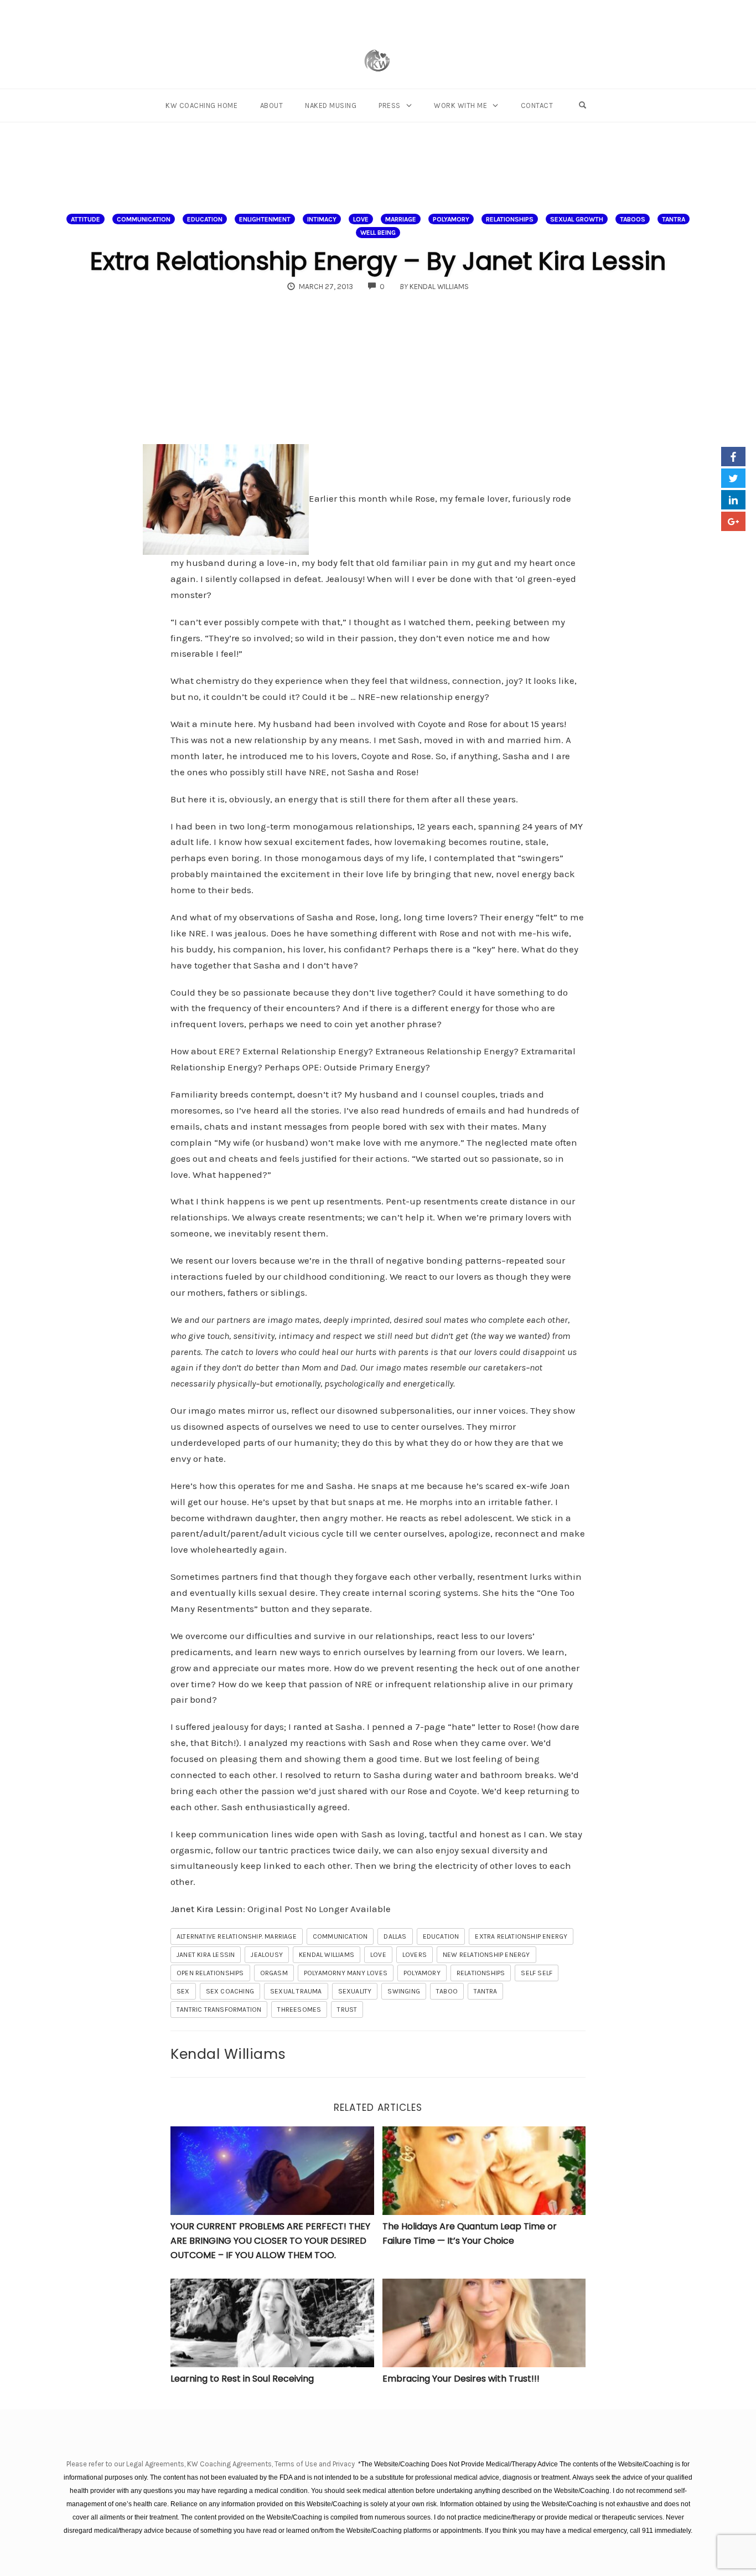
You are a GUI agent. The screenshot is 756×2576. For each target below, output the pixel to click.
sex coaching (230, 1991)
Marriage (401, 219)
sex (183, 1991)
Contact (537, 105)
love (378, 1955)
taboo (447, 1991)
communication (340, 1936)
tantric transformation (219, 2010)
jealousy (267, 1955)
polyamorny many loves (346, 1973)
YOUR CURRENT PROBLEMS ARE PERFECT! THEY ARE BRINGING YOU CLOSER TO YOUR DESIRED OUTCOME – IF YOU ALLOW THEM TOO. (270, 2240)
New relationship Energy (486, 1955)
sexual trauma (296, 1991)
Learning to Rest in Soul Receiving (242, 2379)
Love (361, 219)
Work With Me (460, 105)
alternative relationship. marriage (237, 1936)
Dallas (395, 1936)
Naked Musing (331, 105)
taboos (633, 219)
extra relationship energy (521, 1936)
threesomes (299, 2010)
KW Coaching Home (201, 105)
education (441, 1936)
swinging (404, 1991)
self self (537, 1973)
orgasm (274, 1973)
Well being (378, 233)
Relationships (510, 219)
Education (205, 219)
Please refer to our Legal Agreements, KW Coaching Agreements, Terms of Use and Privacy (211, 2464)
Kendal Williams (327, 1955)
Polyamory (422, 1973)
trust (347, 2010)
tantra (485, 1991)
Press (390, 105)
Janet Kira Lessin (207, 1909)
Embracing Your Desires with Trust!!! (461, 2379)
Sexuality (355, 1991)
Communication (144, 219)
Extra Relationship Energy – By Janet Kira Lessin (378, 261)
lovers (415, 1955)
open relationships (210, 1973)
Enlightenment (265, 219)
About (272, 105)
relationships (481, 1973)
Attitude (86, 219)
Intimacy (322, 219)
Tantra (674, 219)
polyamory (451, 219)
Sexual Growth (577, 219)
